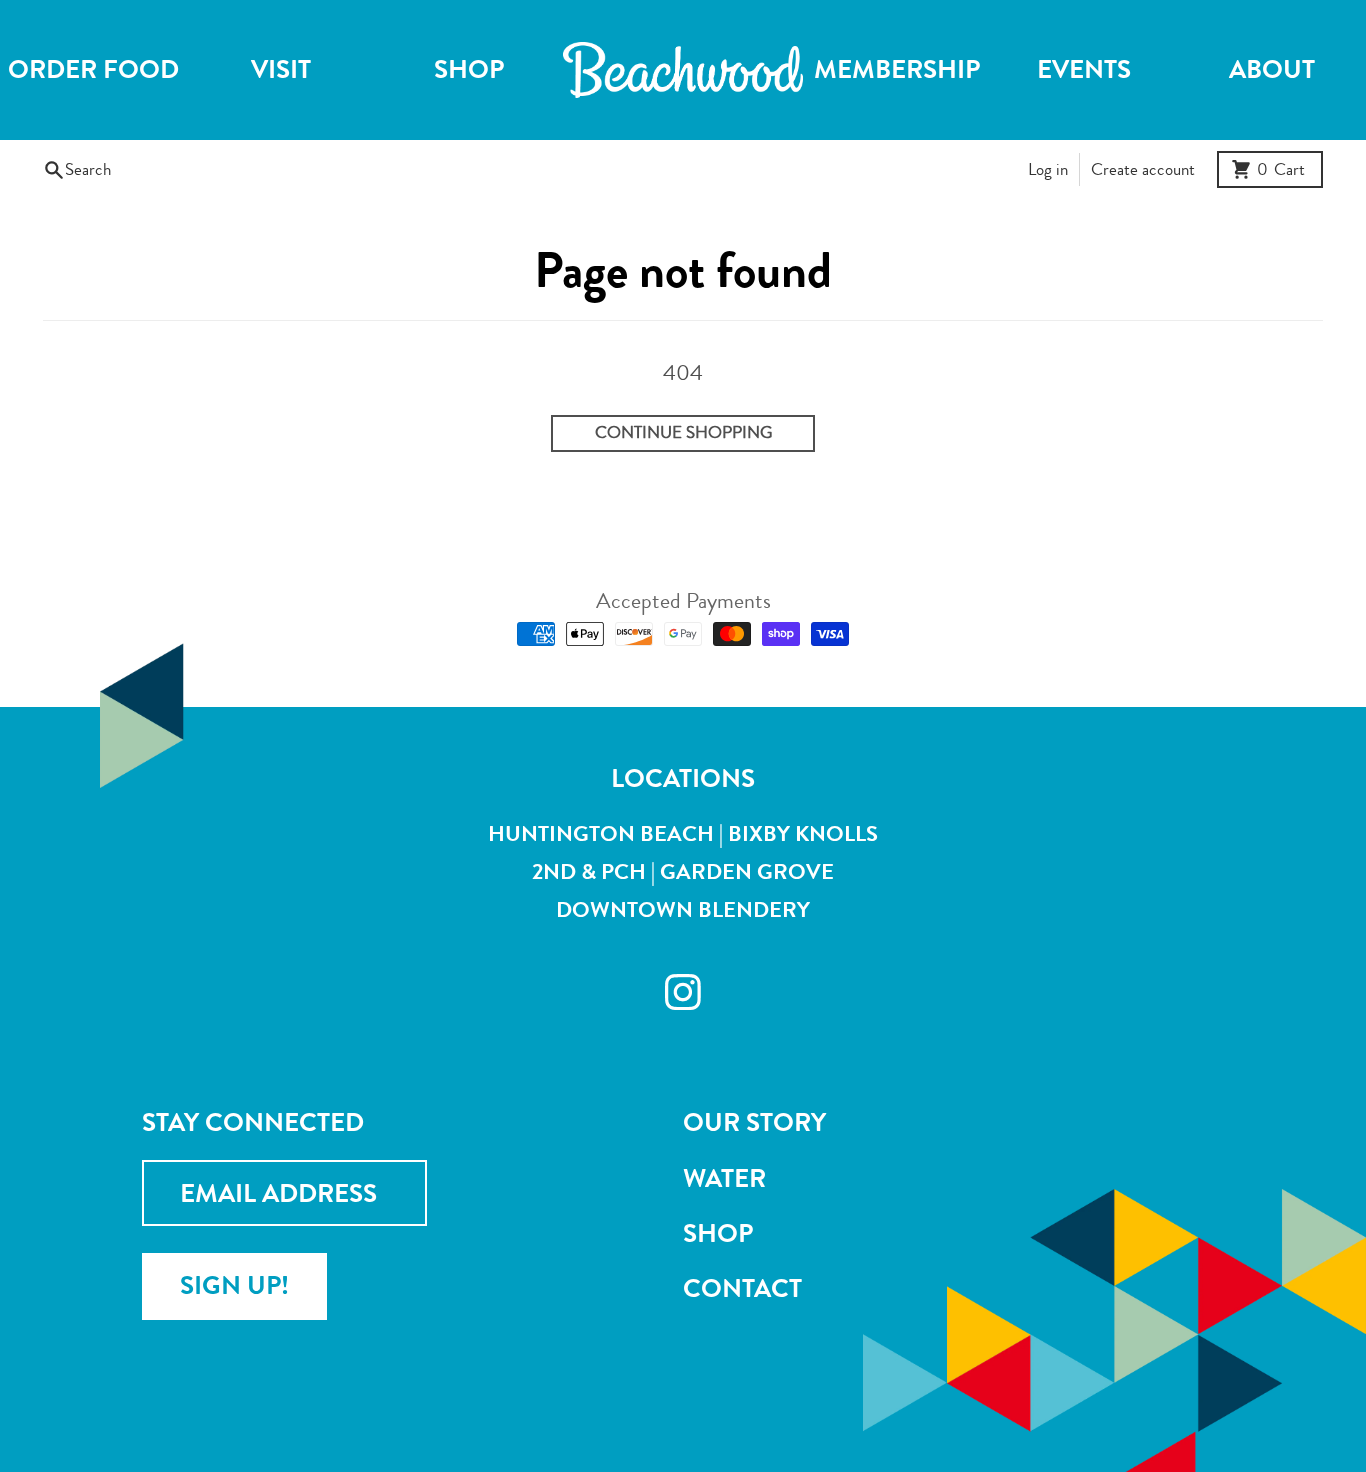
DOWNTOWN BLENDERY (683, 909)
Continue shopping (683, 432)
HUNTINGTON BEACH (601, 833)
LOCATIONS (683, 778)
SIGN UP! (234, 1285)
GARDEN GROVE (747, 871)
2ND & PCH (589, 871)
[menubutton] (683, 70)
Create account (1143, 169)
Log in (1048, 169)
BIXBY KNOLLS (803, 833)
